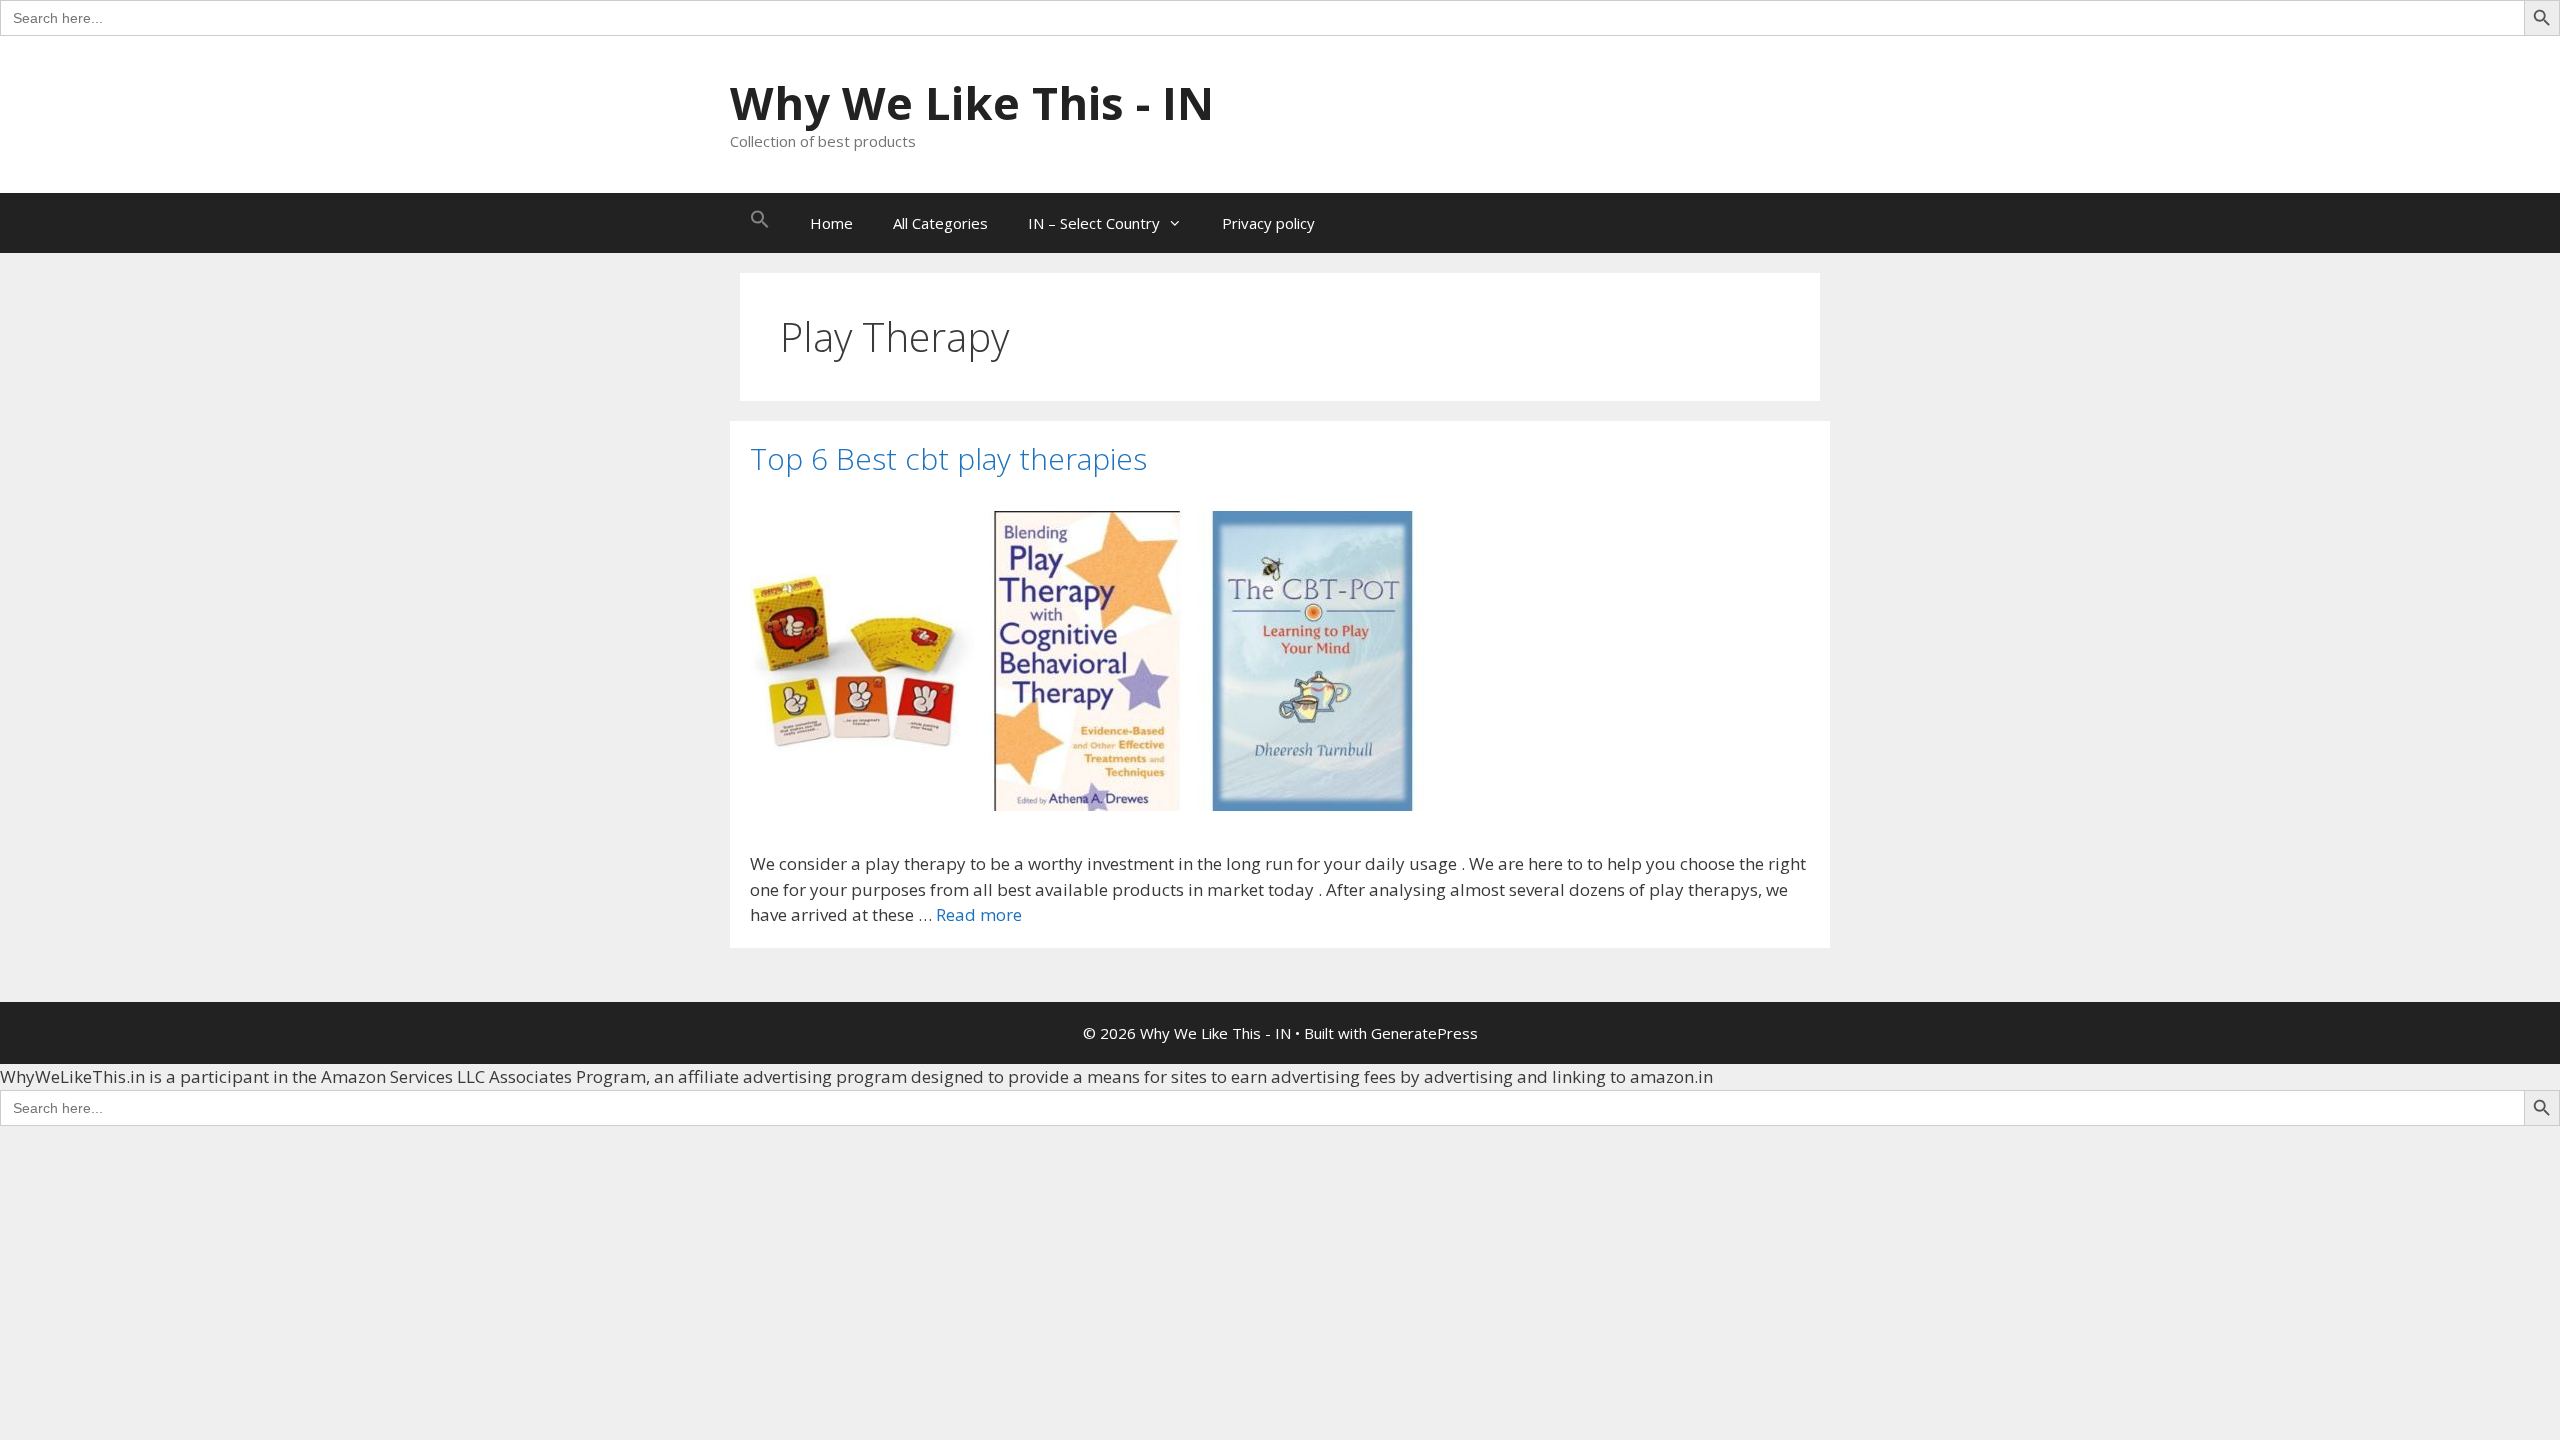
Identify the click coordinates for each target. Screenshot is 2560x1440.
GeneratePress (1424, 1033)
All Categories (940, 223)
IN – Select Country (1094, 223)
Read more (979, 914)
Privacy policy (1268, 223)
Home (831, 223)
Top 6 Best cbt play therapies (948, 458)
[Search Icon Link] (760, 223)
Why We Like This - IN (972, 102)
